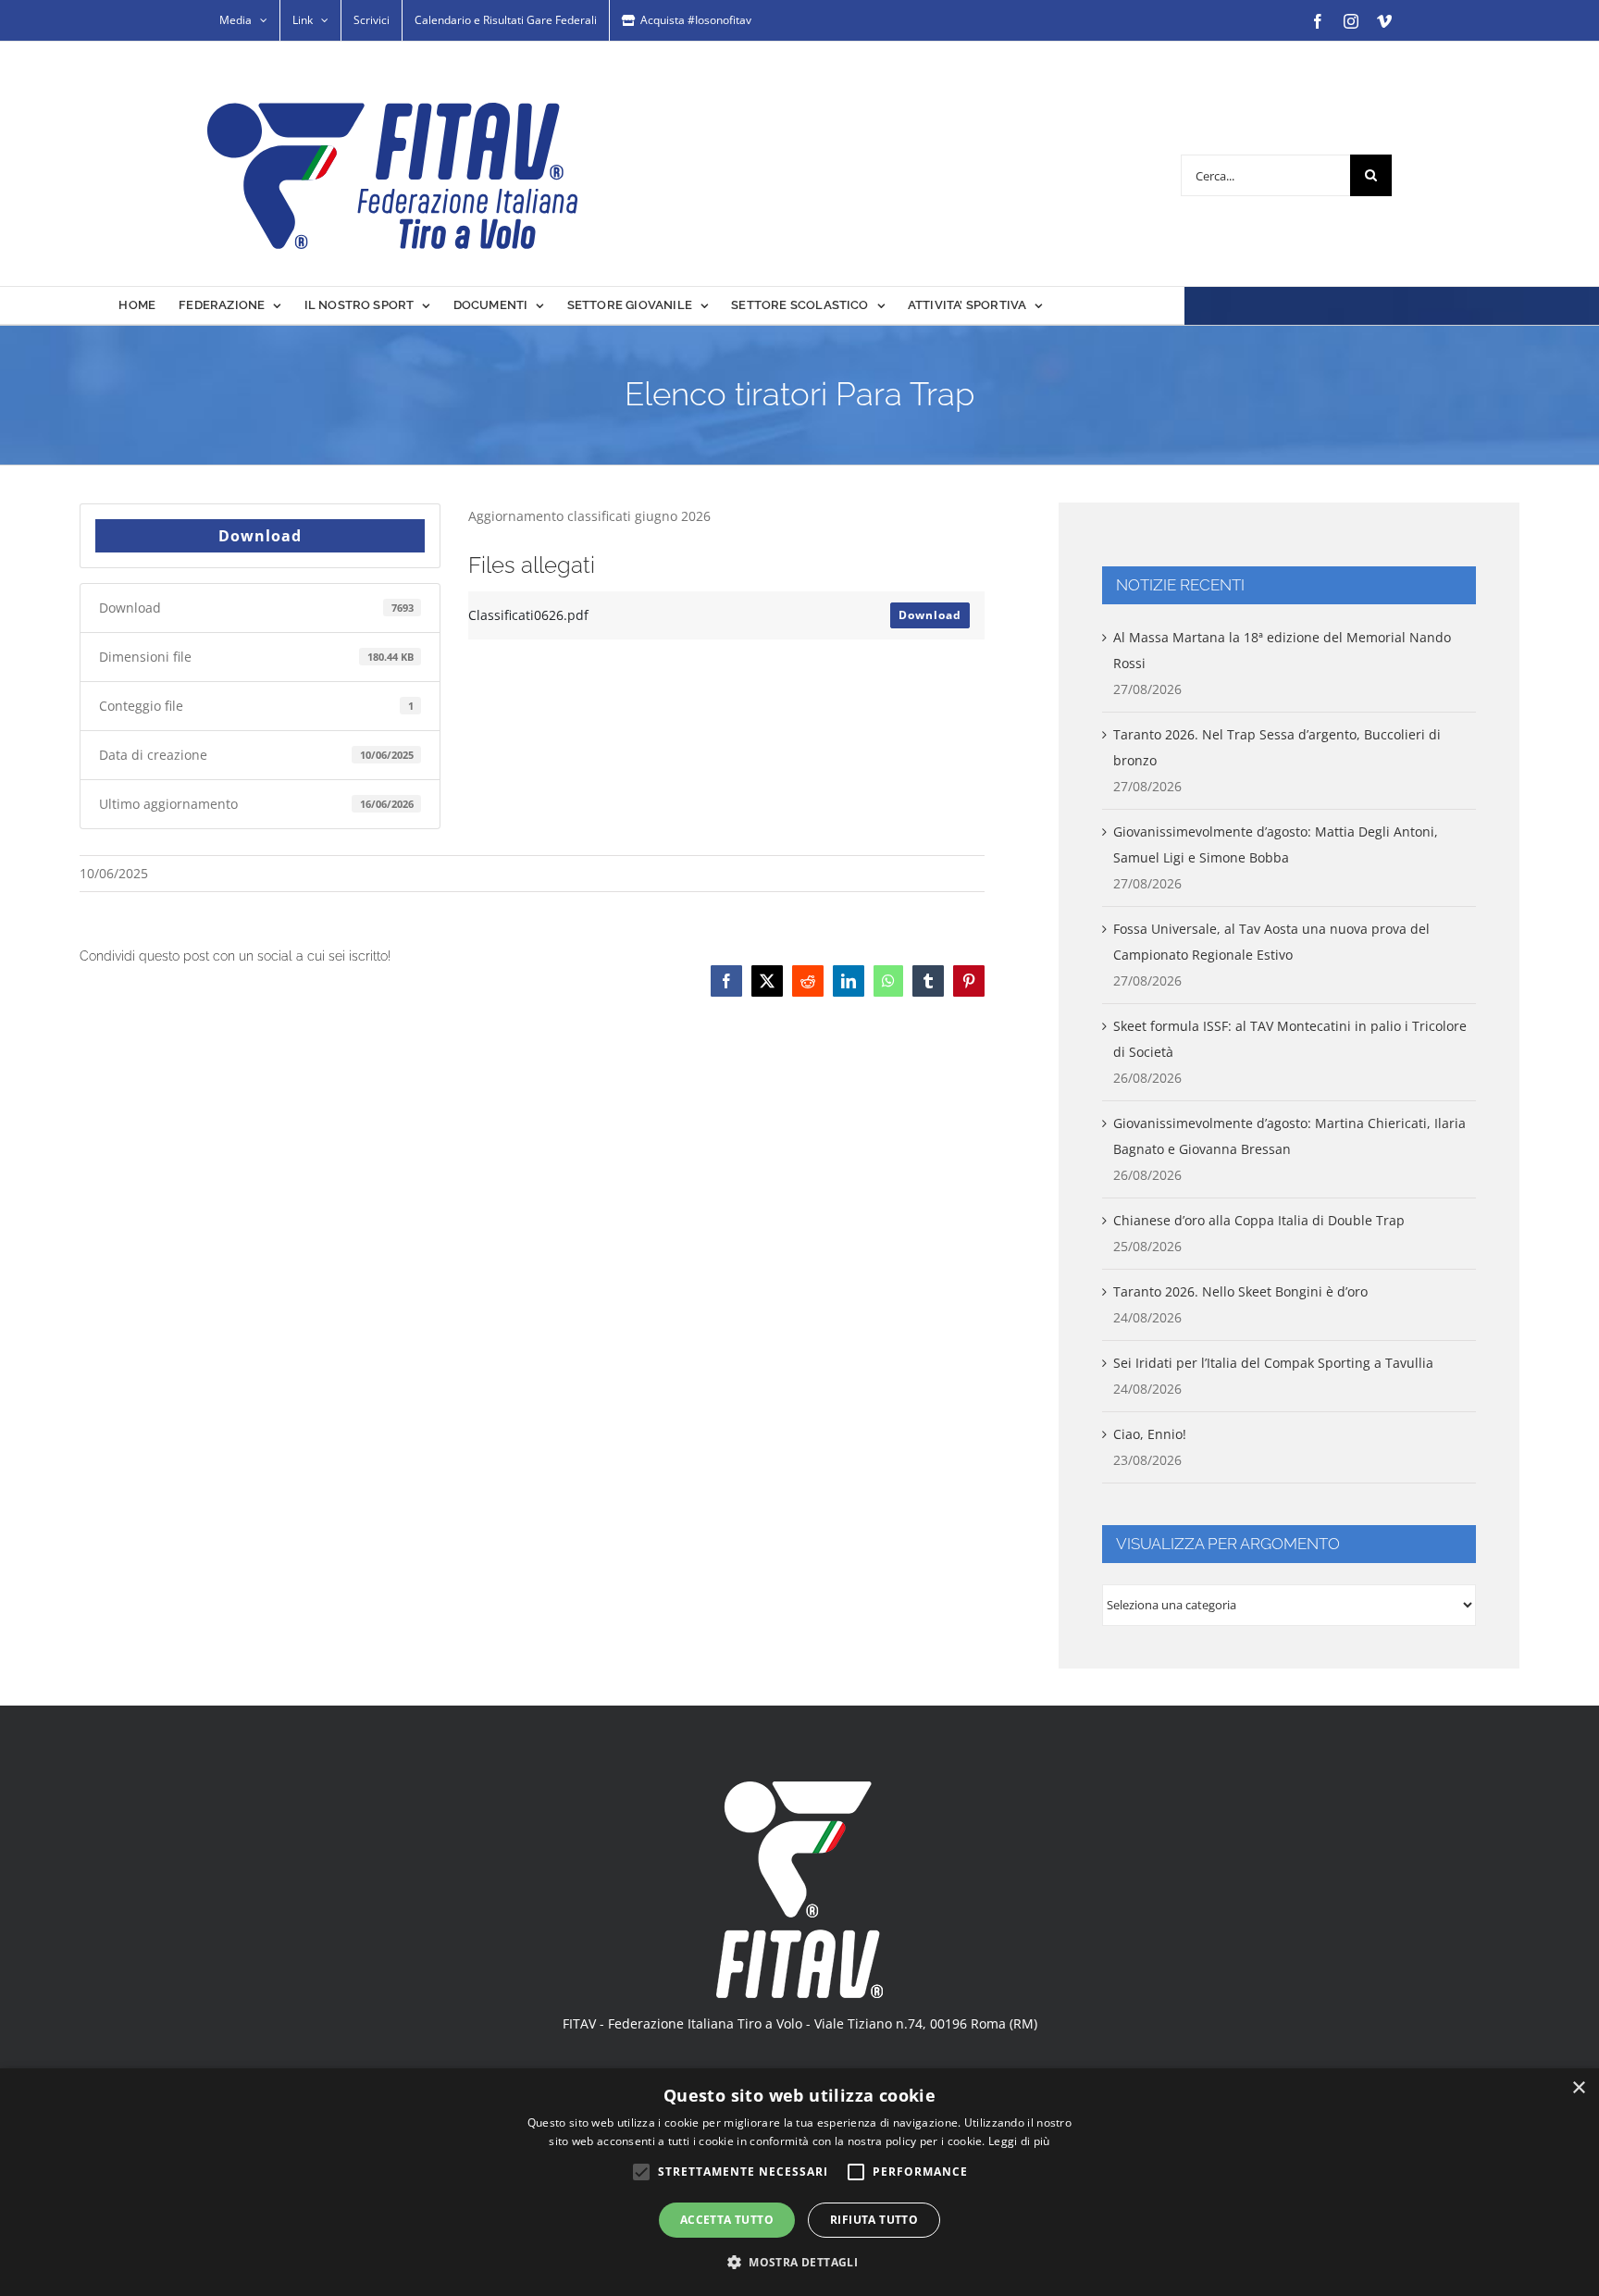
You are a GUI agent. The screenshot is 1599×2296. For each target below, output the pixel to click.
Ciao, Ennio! (1150, 1434)
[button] (799, 2263)
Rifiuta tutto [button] (874, 2220)
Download (260, 536)
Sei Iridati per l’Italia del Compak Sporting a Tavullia (1273, 1363)
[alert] (799, 2182)
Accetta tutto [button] (727, 2220)
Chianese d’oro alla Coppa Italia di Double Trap (1259, 1220)
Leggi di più (1019, 2141)
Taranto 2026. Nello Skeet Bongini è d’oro (1240, 1291)
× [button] (1578, 2088)
